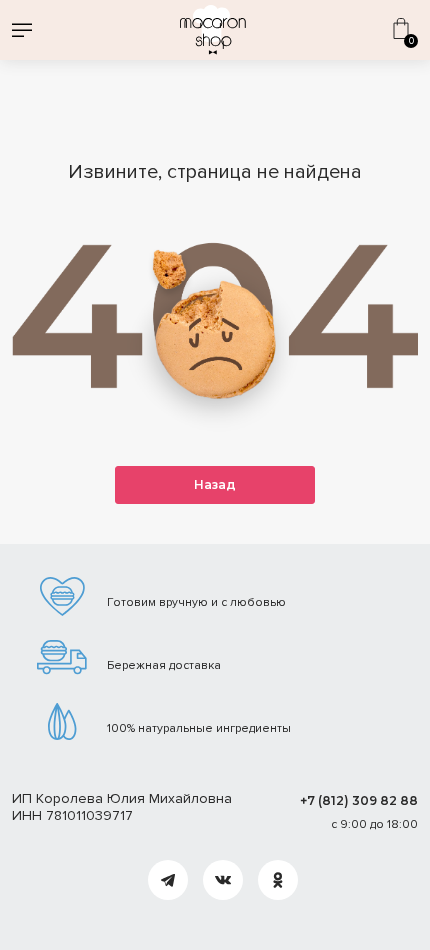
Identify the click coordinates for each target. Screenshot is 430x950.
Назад (215, 484)
